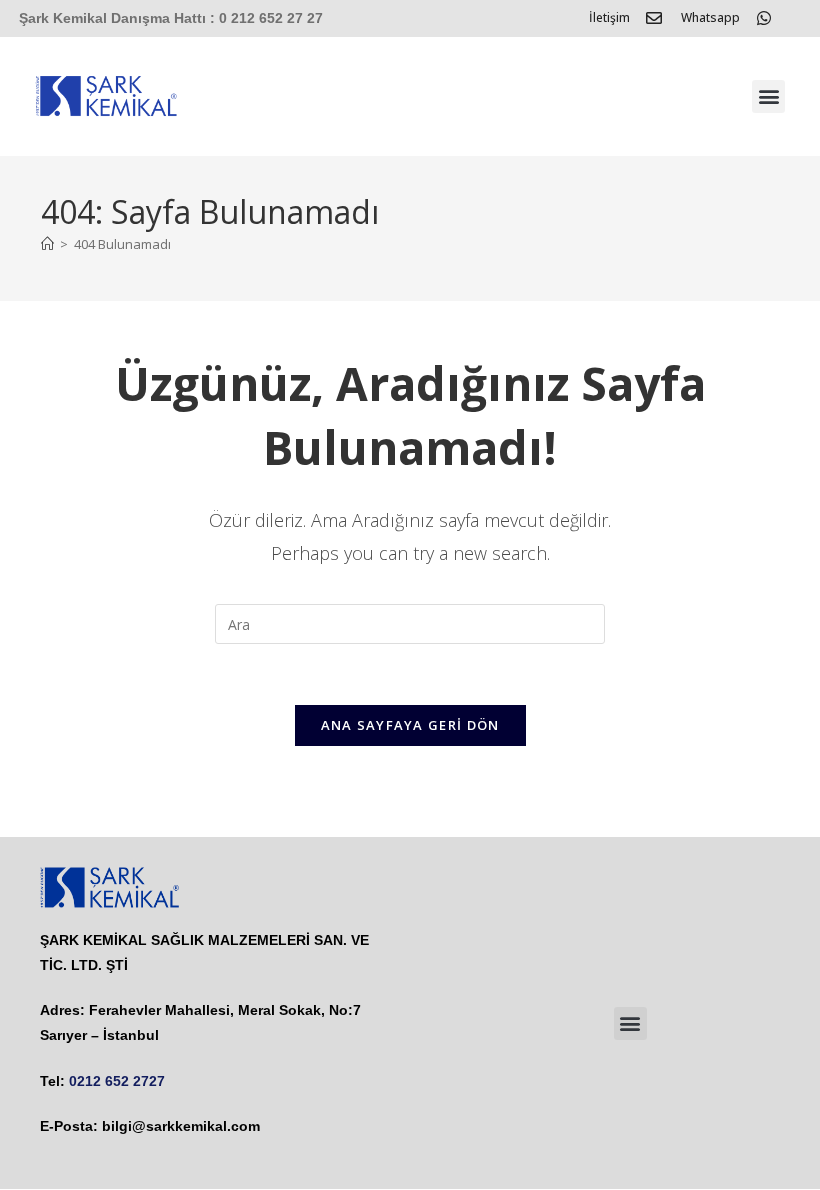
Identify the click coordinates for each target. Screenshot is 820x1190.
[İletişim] (654, 18)
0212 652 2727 (117, 1081)
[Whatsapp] (764, 18)
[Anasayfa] (47, 244)
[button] (768, 96)
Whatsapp (710, 17)
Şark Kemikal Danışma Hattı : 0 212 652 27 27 (171, 18)
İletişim (609, 17)
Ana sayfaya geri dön (410, 725)
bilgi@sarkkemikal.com (181, 1126)
